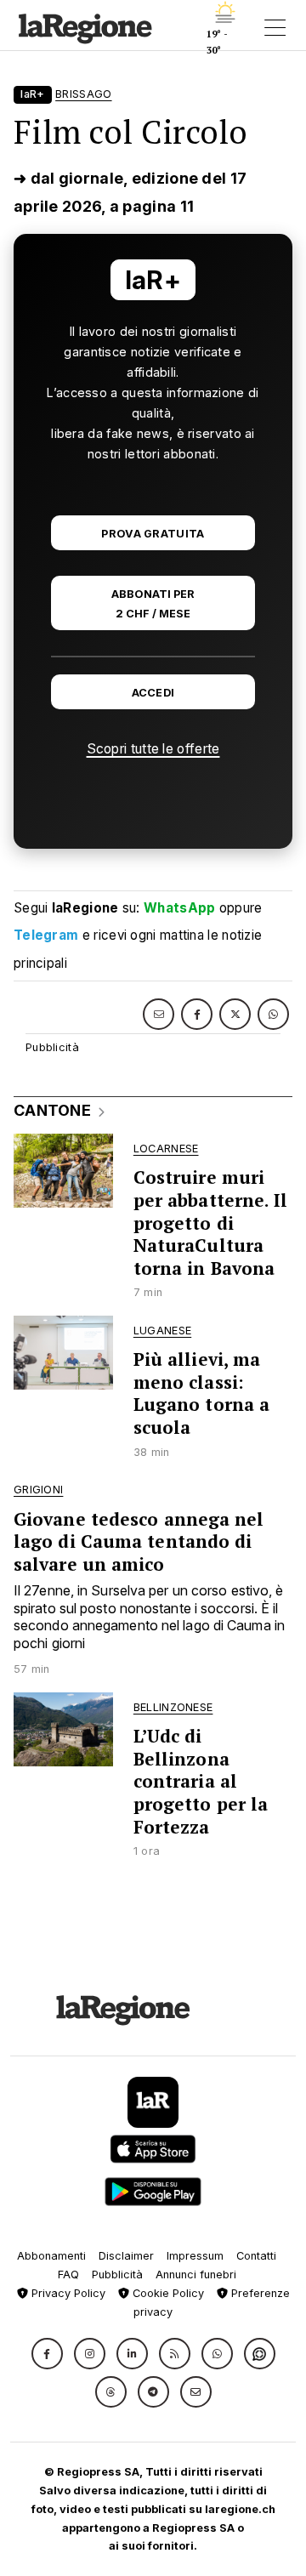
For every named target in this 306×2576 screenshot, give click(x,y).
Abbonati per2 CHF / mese (153, 604)
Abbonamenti (51, 2256)
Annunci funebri (196, 2275)
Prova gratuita (153, 534)
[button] (47, 2354)
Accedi (153, 693)
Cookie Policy (167, 2293)
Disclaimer (126, 2256)
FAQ (68, 2275)
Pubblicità (117, 2275)
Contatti (256, 2256)
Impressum (195, 2256)
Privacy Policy (67, 2293)
